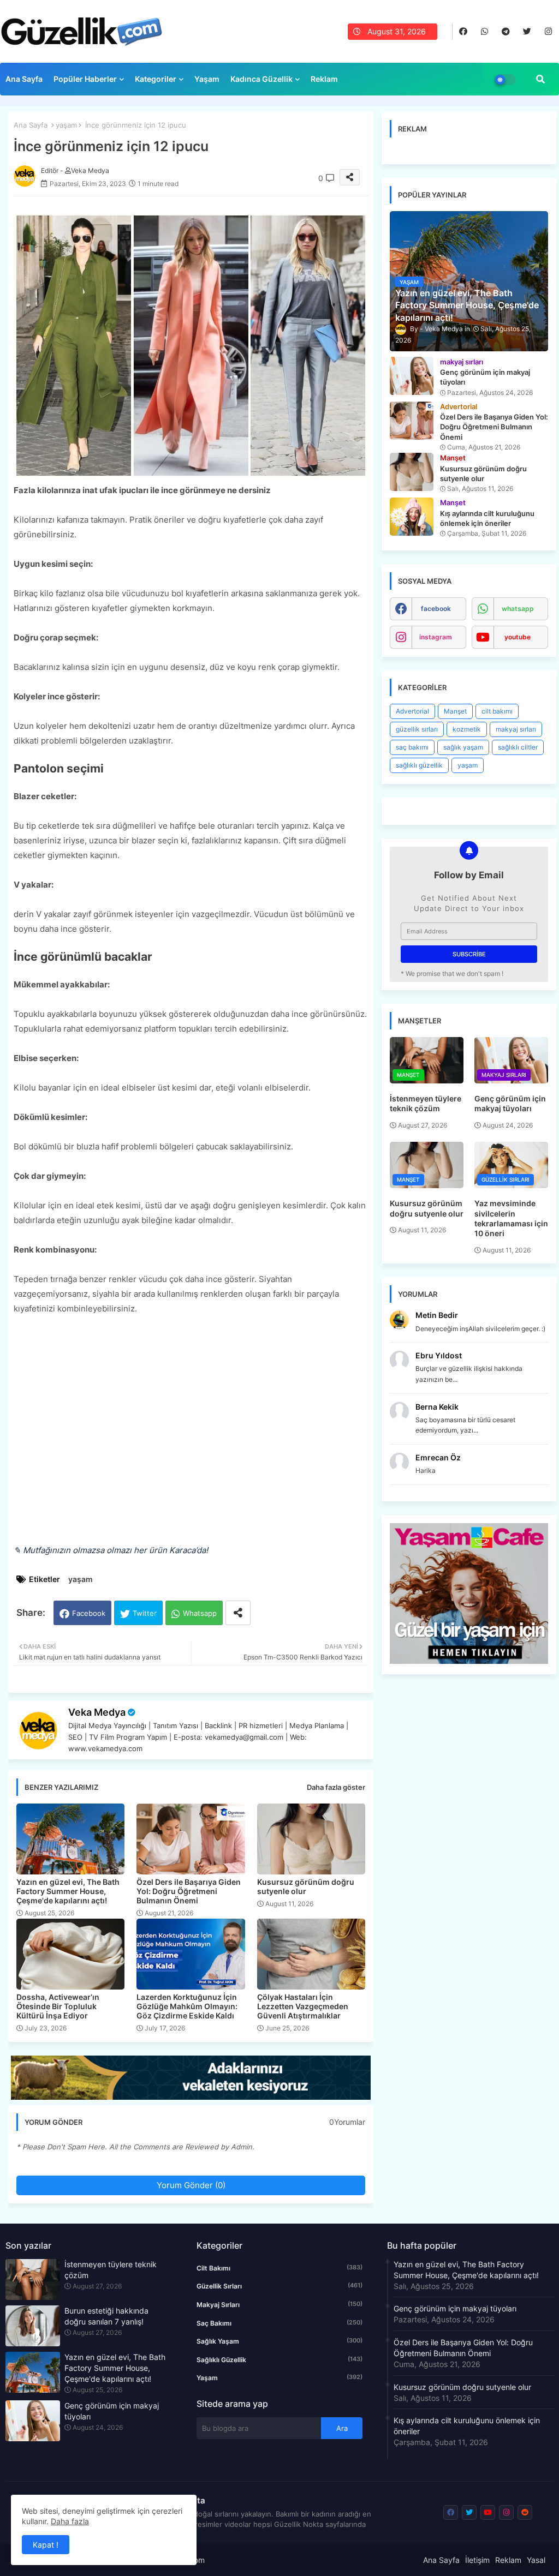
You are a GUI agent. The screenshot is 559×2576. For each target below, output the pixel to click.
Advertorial (412, 711)
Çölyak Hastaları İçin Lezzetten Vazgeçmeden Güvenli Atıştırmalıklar (303, 2006)
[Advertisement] (191, 1437)
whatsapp (518, 609)
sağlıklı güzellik (419, 765)
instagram (436, 637)
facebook (436, 609)
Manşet (455, 711)
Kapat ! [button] (46, 2545)
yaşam (66, 125)
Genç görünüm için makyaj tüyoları (510, 1103)
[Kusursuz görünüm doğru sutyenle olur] (412, 472)
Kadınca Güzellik (261, 79)
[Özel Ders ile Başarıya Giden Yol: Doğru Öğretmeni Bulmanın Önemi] (412, 421)
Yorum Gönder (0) (191, 2185)
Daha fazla (70, 2521)
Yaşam (207, 79)
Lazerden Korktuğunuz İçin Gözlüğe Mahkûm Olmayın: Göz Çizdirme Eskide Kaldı (187, 2006)
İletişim (477, 2560)
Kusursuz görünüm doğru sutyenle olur (306, 1886)
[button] (540, 79)
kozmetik (467, 729)
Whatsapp (200, 1613)
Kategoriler (156, 79)
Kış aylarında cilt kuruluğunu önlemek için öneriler (467, 2426)
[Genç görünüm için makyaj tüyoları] (412, 376)
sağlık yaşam (463, 747)
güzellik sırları (417, 729)
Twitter (145, 1613)
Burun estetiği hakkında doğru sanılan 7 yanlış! (106, 2316)
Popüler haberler (85, 79)
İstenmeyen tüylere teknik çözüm (426, 1103)
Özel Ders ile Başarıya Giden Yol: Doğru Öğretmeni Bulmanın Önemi (189, 1891)
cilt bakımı (497, 711)
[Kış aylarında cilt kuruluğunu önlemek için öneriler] (412, 517)
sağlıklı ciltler (518, 747)
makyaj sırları (516, 729)
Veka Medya (97, 1712)
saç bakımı (412, 747)
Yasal (536, 2560)
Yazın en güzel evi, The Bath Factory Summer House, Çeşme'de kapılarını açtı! (68, 1891)
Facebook (89, 1613)
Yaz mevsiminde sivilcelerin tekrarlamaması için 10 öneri (511, 1218)
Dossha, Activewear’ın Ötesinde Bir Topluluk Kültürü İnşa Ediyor (58, 2006)
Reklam (324, 79)
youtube (518, 637)
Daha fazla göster (336, 1787)
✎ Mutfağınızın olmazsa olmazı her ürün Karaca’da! (111, 1550)
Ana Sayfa (24, 79)
